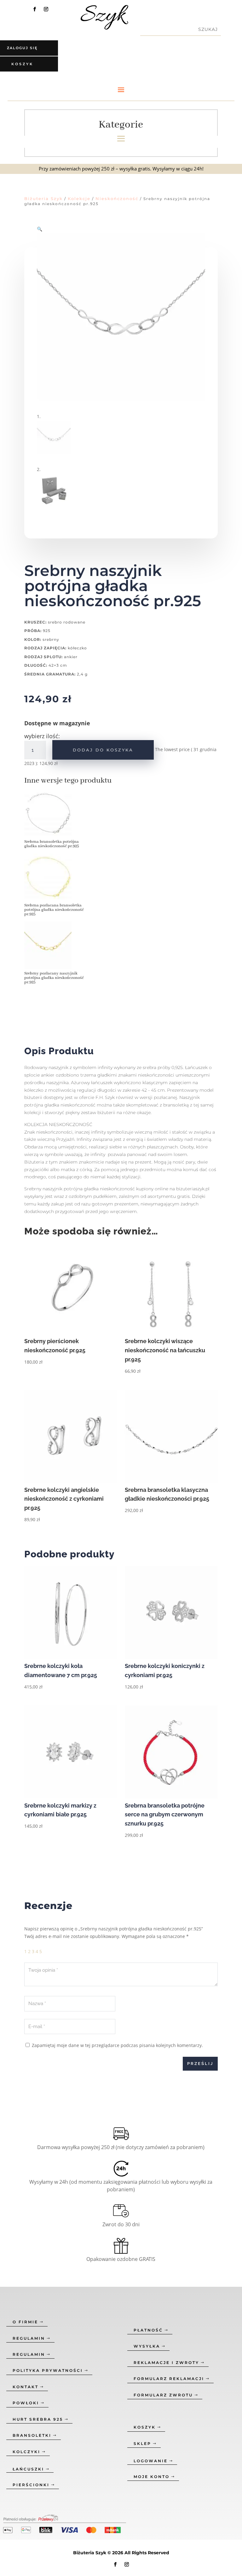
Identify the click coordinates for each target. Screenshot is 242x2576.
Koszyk (145, 2427)
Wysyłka (147, 2346)
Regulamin (29, 2338)
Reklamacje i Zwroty (166, 2363)
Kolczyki (26, 2452)
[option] (57, 822)
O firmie (25, 2322)
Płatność (148, 2330)
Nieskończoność (117, 198)
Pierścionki (31, 2485)
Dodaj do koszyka (103, 750)
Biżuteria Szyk (43, 198)
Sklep (142, 2444)
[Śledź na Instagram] (46, 9)
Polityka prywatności (48, 2370)
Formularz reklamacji (169, 2379)
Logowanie (151, 2461)
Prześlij (200, 2064)
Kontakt (26, 2387)
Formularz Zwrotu (163, 2395)
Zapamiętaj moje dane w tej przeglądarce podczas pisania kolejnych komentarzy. (117, 2045)
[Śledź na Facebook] (35, 9)
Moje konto (152, 2477)
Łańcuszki (28, 2469)
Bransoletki (32, 2435)
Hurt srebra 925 (38, 2419)
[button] (40, 229)
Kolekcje (79, 198)
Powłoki (26, 2403)
